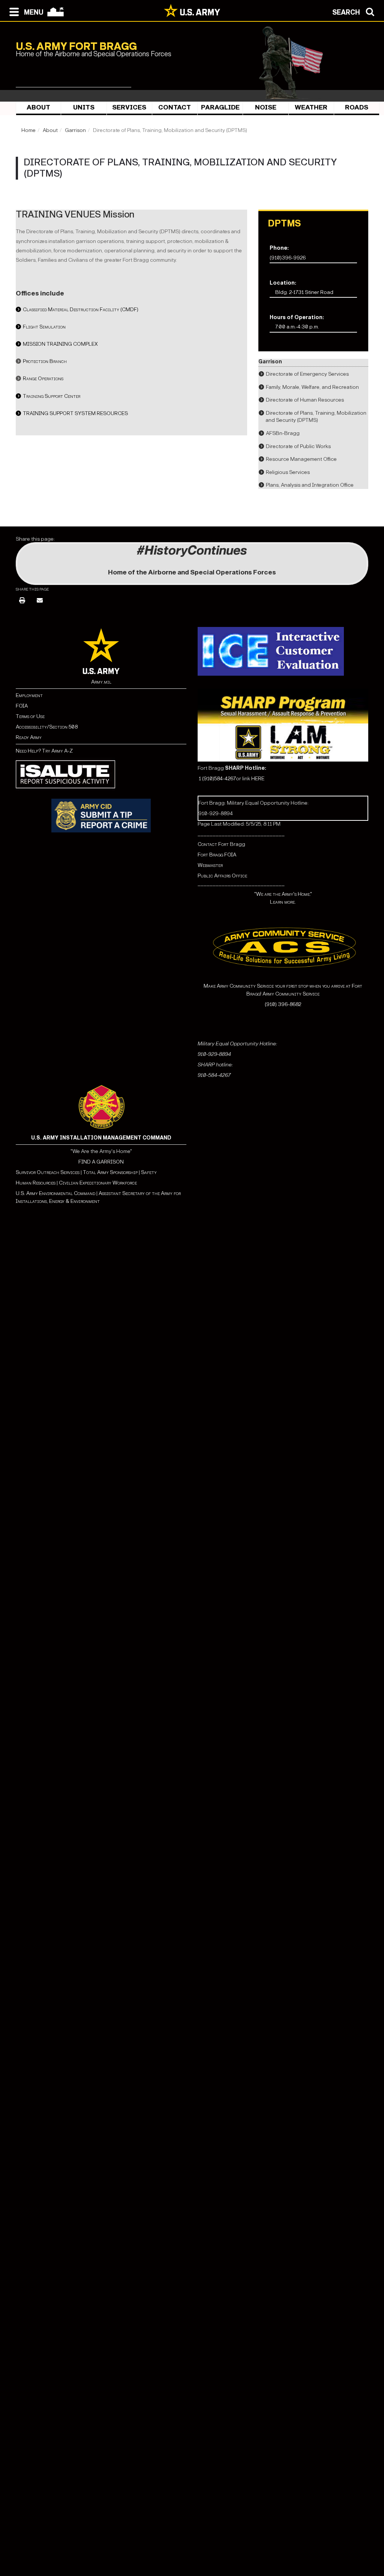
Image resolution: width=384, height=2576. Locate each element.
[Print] (22, 601)
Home (28, 130)
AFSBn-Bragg (283, 433)
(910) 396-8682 (283, 1004)
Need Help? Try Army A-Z (44, 751)
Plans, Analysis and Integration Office (310, 485)
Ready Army (29, 737)
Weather (311, 107)
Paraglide (220, 107)
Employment (29, 695)
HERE (258, 779)
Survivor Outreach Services (48, 1172)
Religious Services (288, 472)
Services (129, 107)
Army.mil (101, 682)
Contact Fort (214, 844)
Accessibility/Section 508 (47, 727)
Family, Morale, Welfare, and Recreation (312, 387)
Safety (149, 1172)
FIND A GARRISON (101, 1162)
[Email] (40, 601)
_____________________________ (241, 834)
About (38, 107)
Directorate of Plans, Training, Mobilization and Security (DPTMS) (316, 417)
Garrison (75, 130)
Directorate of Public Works (298, 446)
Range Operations (43, 379)
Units (84, 107)
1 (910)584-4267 (217, 779)
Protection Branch (45, 361)
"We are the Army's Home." (283, 894)
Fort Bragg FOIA (217, 855)
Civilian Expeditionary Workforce (98, 1183)
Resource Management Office (301, 459)
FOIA (22, 706)
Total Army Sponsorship (110, 1172)
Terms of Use (30, 716)
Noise (266, 107)
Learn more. (283, 902)
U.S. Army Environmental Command (55, 1193)
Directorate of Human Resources (305, 400)
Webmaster (210, 865)
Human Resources (36, 1183)
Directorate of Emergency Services (307, 374)
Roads (357, 107)
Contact (175, 107)
